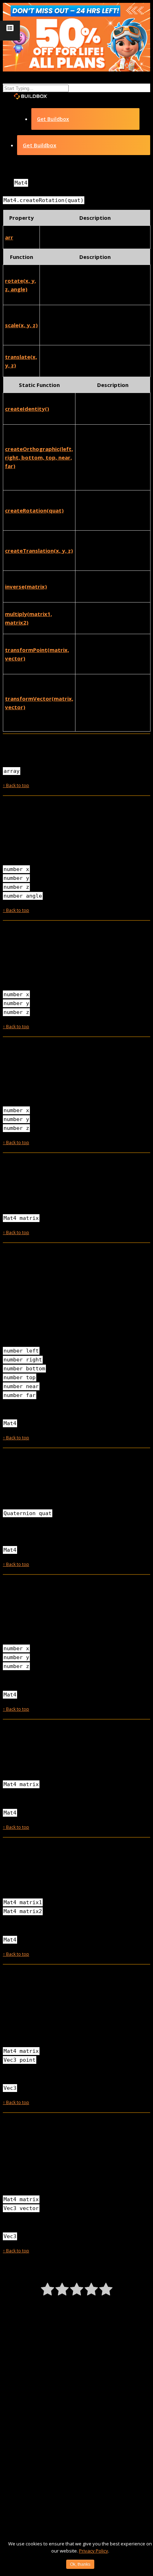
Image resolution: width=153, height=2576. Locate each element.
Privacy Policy (94, 2551)
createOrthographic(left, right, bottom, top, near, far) (39, 457)
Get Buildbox (53, 119)
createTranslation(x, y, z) (39, 551)
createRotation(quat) (34, 510)
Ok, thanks (80, 2564)
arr (9, 237)
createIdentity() (27, 409)
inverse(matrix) (26, 586)
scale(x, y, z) (21, 325)
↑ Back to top (16, 785)
